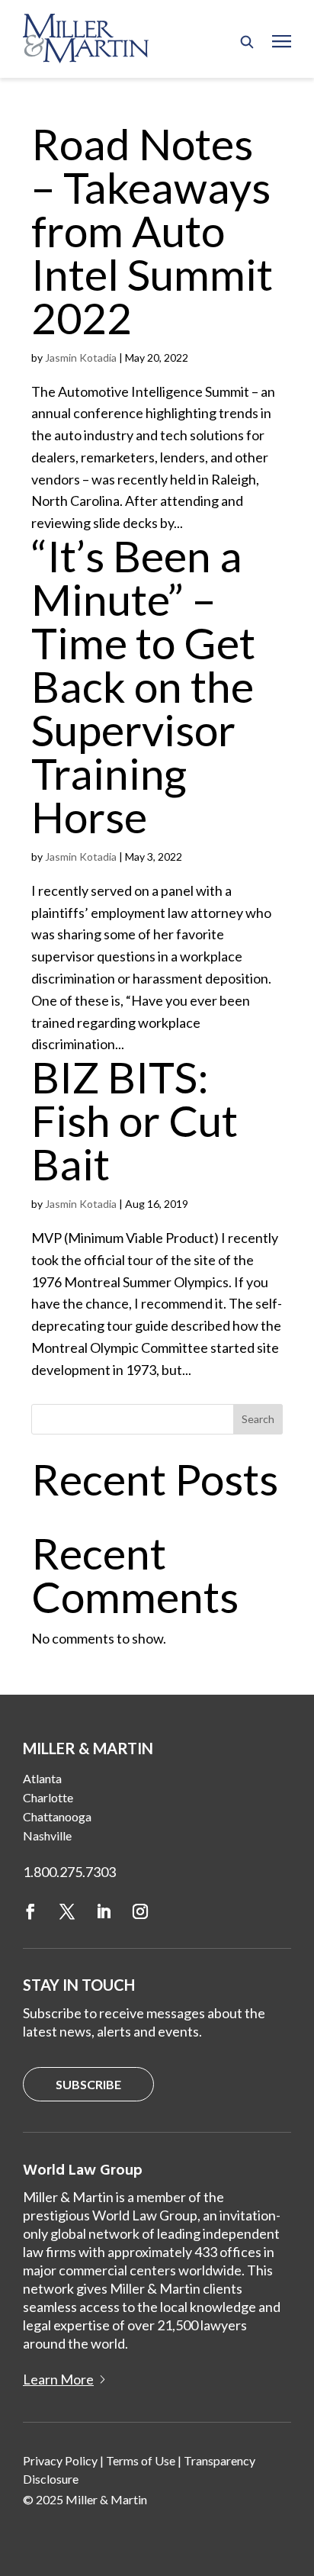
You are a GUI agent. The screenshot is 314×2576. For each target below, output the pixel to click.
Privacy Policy (60, 2460)
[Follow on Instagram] (140, 1911)
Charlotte (48, 1797)
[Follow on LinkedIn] (104, 1911)
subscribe (88, 2084)
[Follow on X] (67, 1911)
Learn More (58, 2379)
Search (258, 1419)
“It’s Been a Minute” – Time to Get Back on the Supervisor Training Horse (143, 686)
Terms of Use (141, 2460)
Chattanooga (57, 1816)
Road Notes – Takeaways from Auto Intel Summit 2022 (152, 230)
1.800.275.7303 (69, 1872)
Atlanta (42, 1778)
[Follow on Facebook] (30, 1911)
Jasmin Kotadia (81, 357)
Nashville (47, 1835)
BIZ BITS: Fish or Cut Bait (135, 1120)
